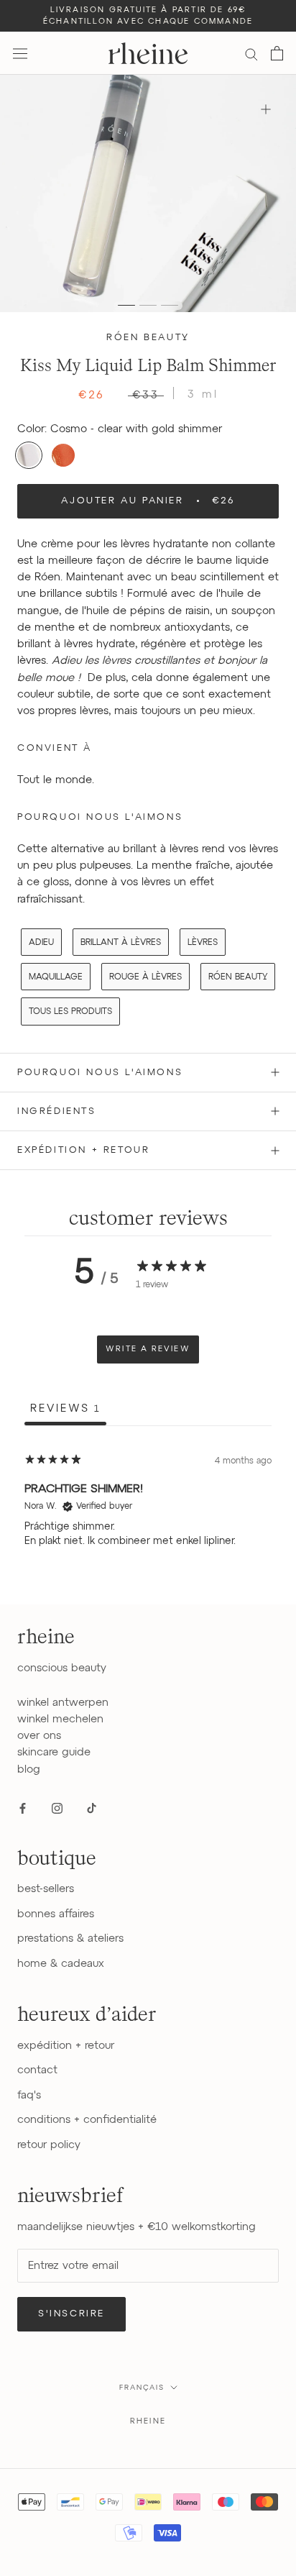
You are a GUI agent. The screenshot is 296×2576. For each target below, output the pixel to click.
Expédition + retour (83, 1150)
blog (29, 1769)
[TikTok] (92, 1808)
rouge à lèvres (145, 977)
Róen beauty (148, 338)
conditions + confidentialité (87, 2120)
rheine (148, 2421)
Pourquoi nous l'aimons (100, 1073)
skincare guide (54, 1752)
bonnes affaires (56, 1914)
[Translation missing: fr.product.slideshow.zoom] (265, 109)
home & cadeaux (61, 1964)
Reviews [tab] (65, 1408)
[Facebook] (23, 1808)
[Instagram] (57, 1808)
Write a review (148, 1349)
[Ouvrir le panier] (277, 53)
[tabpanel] (148, 1517)
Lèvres (203, 943)
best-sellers (46, 1889)
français (142, 2388)
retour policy (49, 2145)
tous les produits (70, 1012)
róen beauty (238, 977)
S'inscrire (71, 2314)
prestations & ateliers (70, 1938)
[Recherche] (251, 54)
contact (37, 2070)
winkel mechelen (60, 1719)
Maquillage (56, 977)
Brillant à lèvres (121, 943)
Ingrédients (57, 1111)
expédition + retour (66, 2046)
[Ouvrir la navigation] (20, 53)
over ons (39, 1736)
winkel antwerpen (63, 1703)
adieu (41, 943)
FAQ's (29, 2095)
